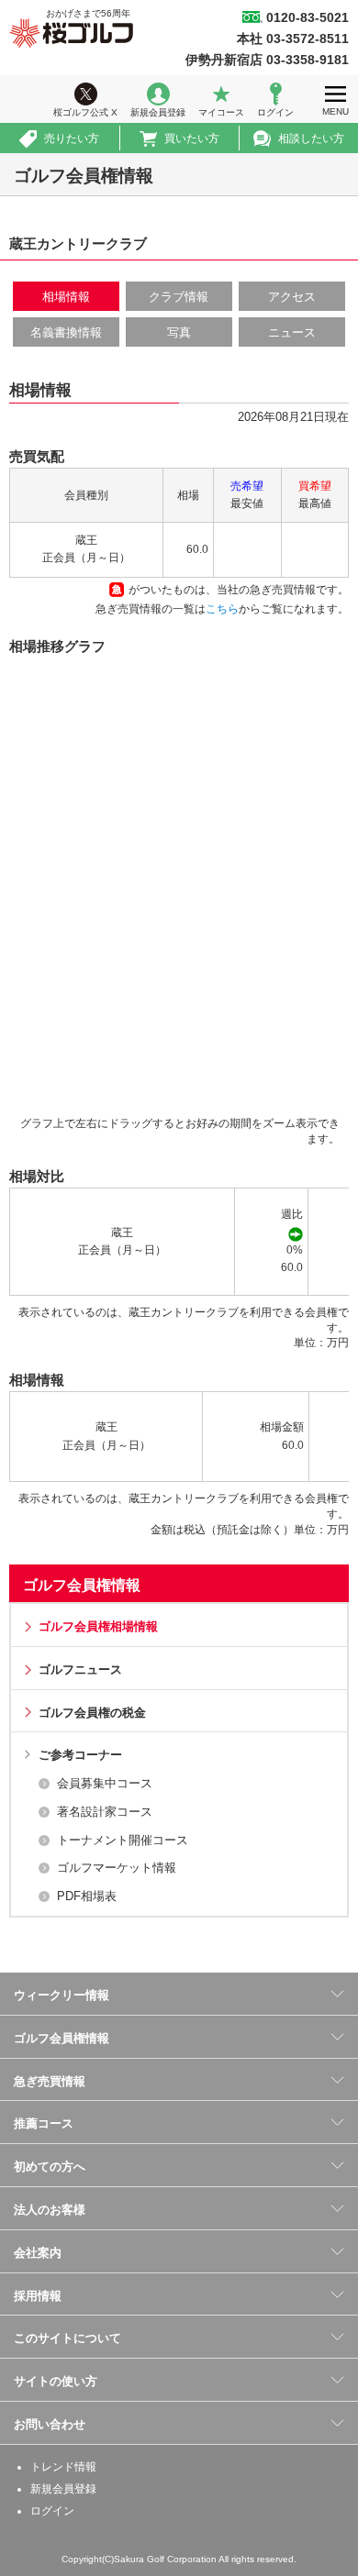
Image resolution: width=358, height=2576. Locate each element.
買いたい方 (192, 138)
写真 (179, 332)
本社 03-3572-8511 (293, 39)
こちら (222, 609)
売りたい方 (72, 138)
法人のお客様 (50, 2210)
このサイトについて (67, 2338)
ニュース (292, 332)
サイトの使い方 (56, 2381)
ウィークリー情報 (62, 1995)
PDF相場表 (87, 1896)
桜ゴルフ (71, 33)
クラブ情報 (179, 297)
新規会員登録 (158, 112)
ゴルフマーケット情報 (117, 1868)
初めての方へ (50, 2167)
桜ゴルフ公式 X (85, 112)
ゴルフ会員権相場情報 (98, 1626)
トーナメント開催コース (123, 1840)
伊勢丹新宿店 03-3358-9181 (267, 60)
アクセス (292, 297)
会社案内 (38, 2253)
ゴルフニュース (80, 1669)
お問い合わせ (50, 2424)
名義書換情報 (66, 332)
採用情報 (38, 2296)
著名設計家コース (105, 1812)
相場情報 (66, 297)
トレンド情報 (63, 2467)
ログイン (275, 112)
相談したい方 (311, 138)
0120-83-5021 (308, 17)
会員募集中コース (105, 1783)
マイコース (221, 112)
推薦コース (44, 2123)
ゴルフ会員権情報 (82, 1585)
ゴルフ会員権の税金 (92, 1713)
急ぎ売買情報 (50, 2081)
